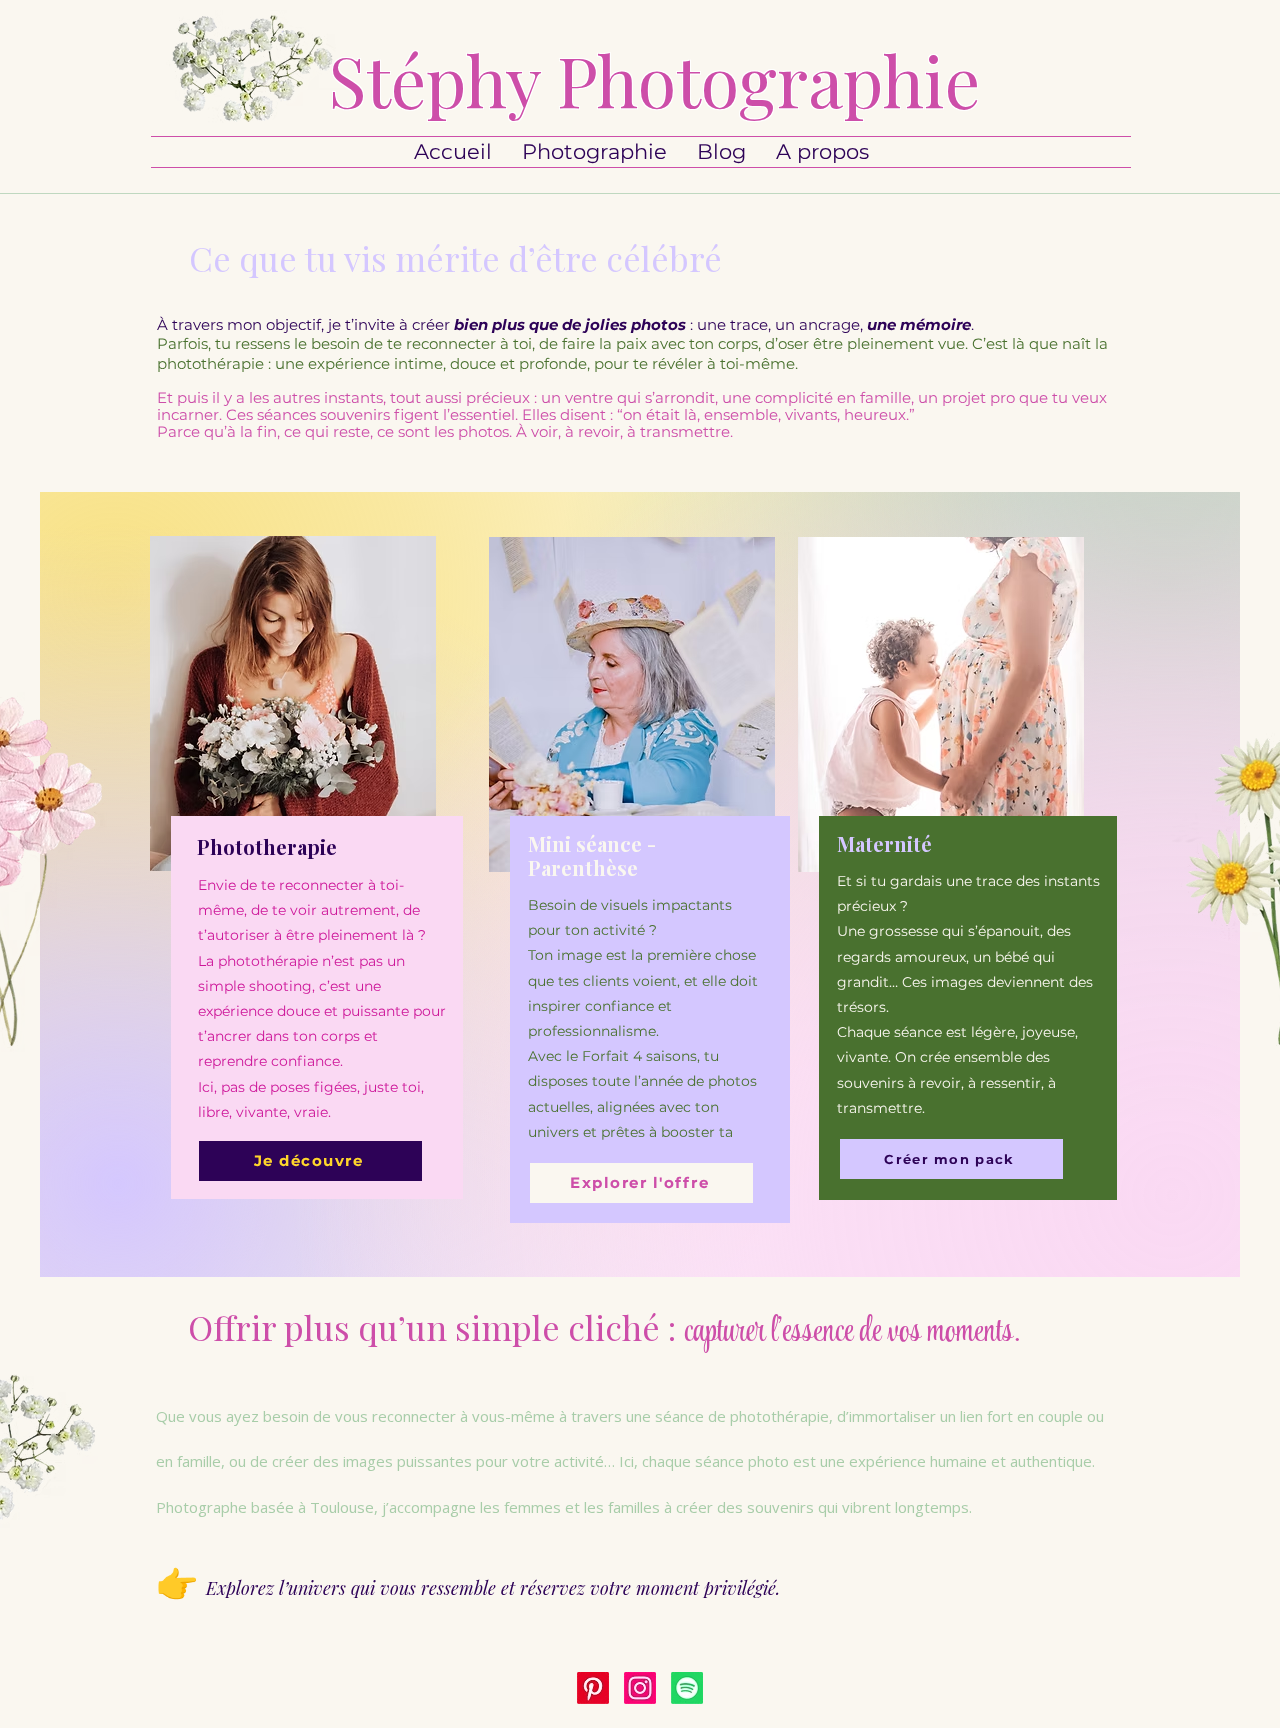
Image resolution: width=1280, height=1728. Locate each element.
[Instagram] (640, 1688)
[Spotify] (687, 1688)
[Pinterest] (593, 1688)
